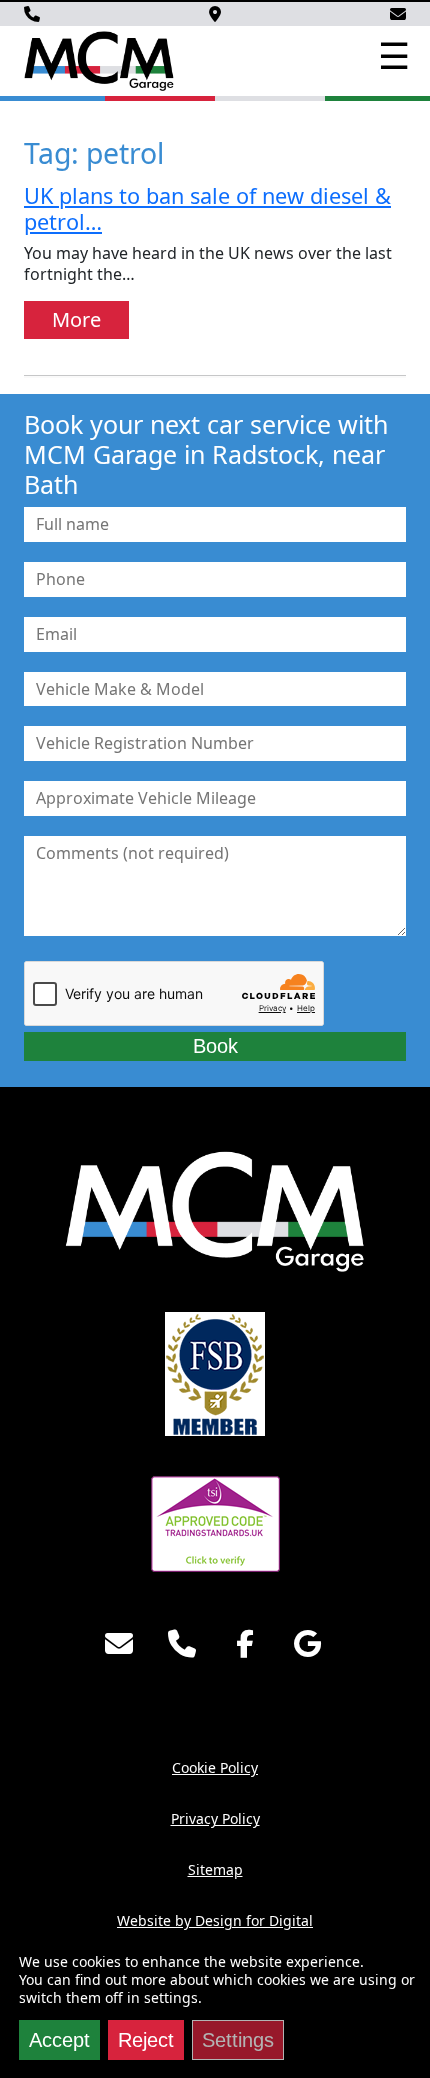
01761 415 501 (32, 14)
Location (215, 14)
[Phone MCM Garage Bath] (182, 1643)
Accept (59, 2040)
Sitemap (215, 1869)
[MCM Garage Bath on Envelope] (119, 1643)
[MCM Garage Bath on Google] (308, 1643)
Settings (238, 2040)
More (76, 319)
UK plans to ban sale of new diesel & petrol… (207, 208)
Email (398, 14)
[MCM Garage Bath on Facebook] (245, 1643)
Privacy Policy (215, 1818)
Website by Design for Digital (215, 1920)
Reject (146, 2040)
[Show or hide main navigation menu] (392, 57)
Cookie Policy (215, 1767)
